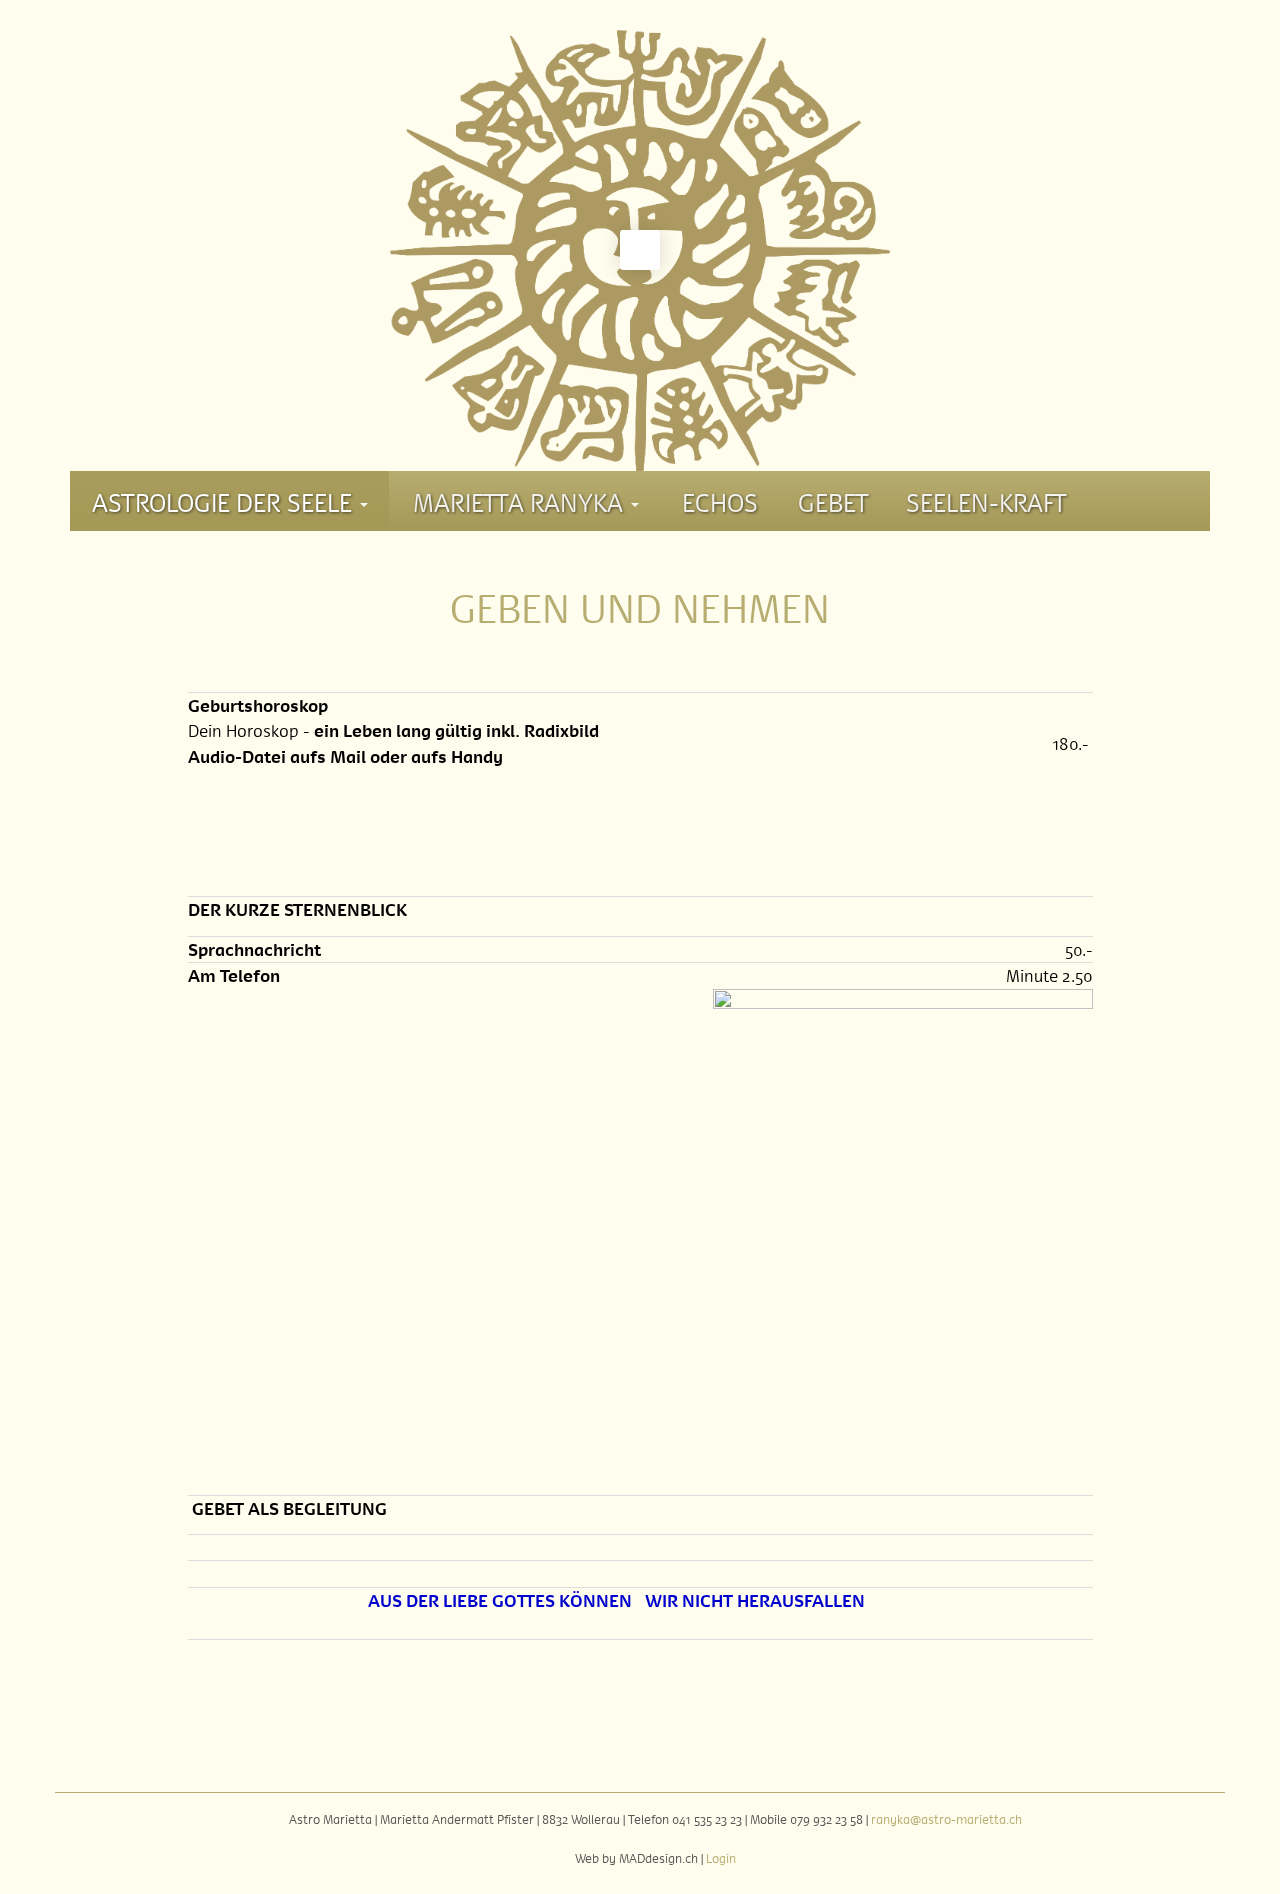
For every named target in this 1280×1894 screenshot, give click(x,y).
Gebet (833, 501)
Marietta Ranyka (521, 501)
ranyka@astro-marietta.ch (946, 1819)
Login (721, 1858)
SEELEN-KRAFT (986, 501)
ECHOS (720, 501)
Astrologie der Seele (225, 501)
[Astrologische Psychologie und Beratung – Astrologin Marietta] (640, 230)
